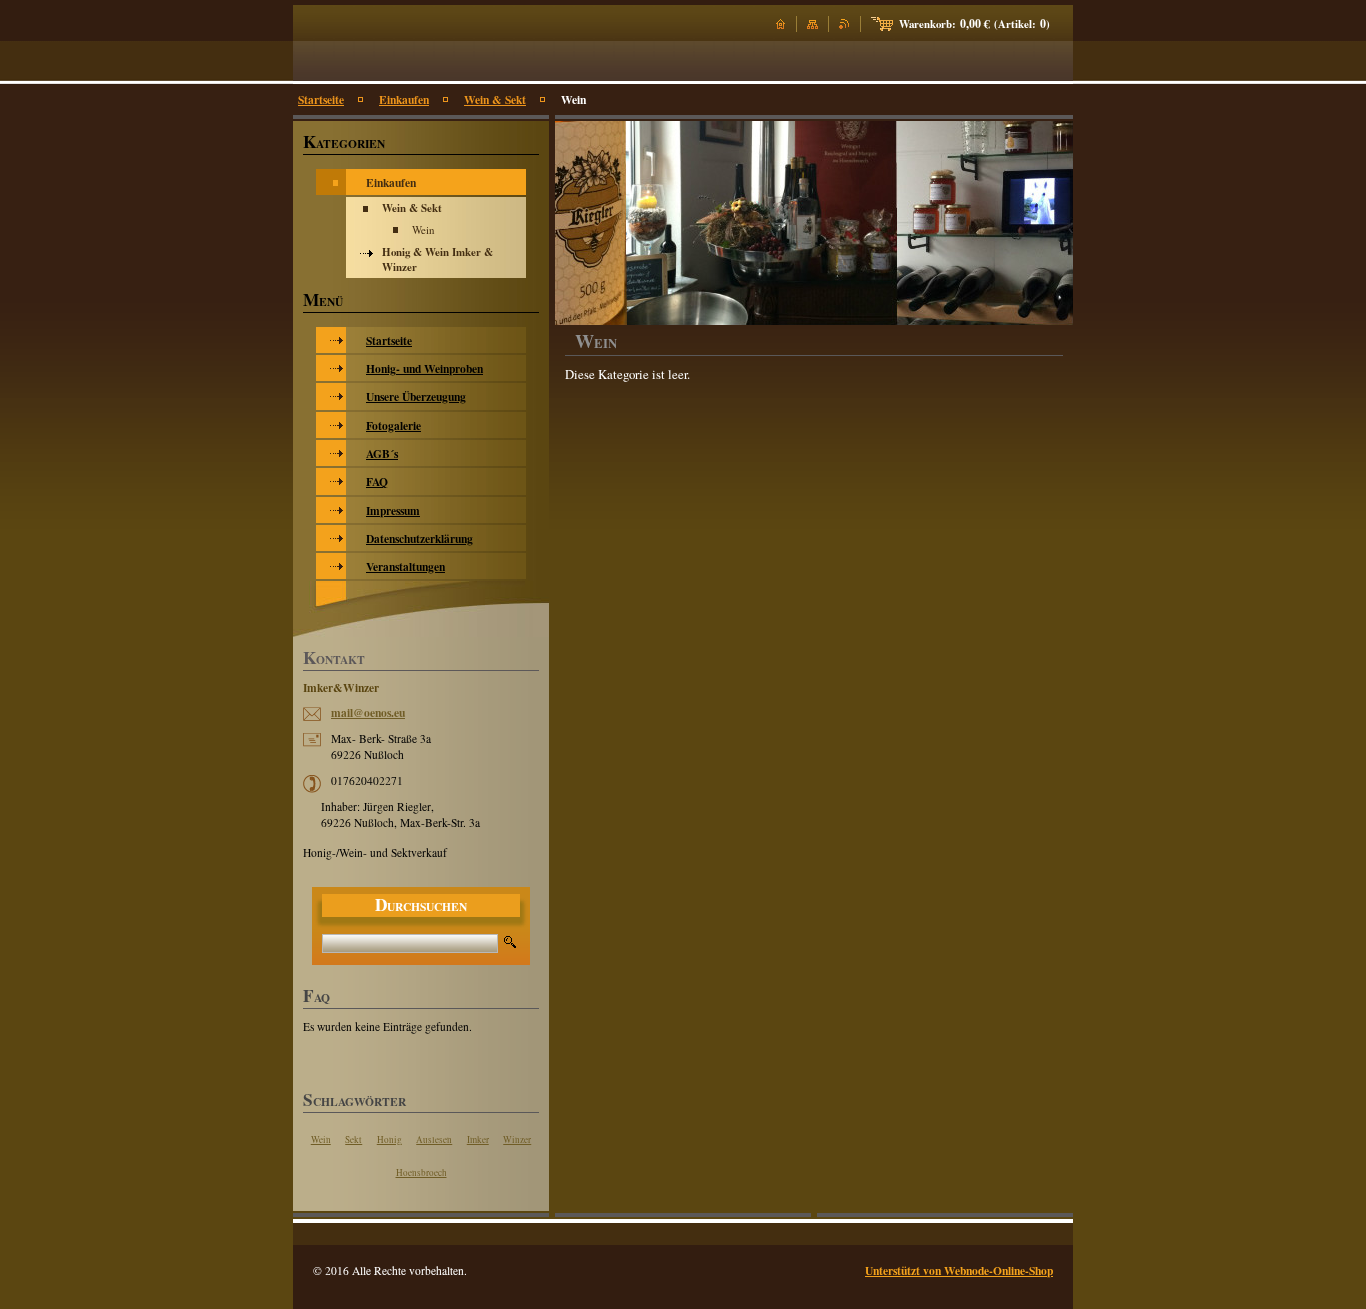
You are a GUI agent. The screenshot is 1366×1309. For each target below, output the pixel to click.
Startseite (321, 99)
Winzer (517, 1139)
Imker (478, 1139)
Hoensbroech (421, 1172)
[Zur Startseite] (781, 24)
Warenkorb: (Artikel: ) (974, 24)
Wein (321, 1139)
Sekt (353, 1139)
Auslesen (434, 1139)
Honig (389, 1139)
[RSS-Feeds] (845, 24)
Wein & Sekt (495, 99)
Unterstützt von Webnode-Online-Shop (959, 1270)
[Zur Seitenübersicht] (813, 24)
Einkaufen (404, 99)
